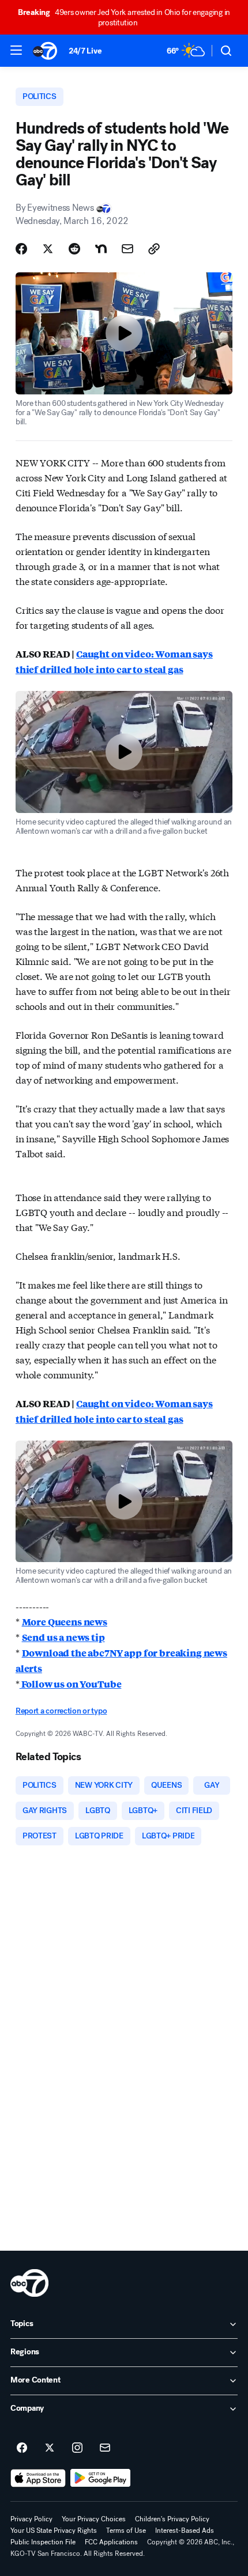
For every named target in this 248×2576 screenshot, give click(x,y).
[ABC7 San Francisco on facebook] (22, 2448)
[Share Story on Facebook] (21, 249)
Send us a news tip (63, 1637)
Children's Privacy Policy (172, 2519)
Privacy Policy (31, 2519)
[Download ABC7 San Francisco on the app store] (38, 2478)
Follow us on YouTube (71, 1684)
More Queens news (65, 1622)
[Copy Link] (154, 249)
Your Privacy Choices (94, 2519)
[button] (16, 50)
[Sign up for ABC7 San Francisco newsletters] (105, 2448)
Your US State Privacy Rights (54, 2531)
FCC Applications (111, 2542)
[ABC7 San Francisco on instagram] (77, 2448)
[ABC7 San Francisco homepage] (45, 51)
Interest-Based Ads (185, 2531)
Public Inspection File (43, 2542)
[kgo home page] (29, 2283)
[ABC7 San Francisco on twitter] (50, 2448)
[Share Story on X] (48, 249)
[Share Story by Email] (127, 249)
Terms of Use (126, 2531)
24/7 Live (85, 51)
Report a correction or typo (61, 1711)
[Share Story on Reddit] (74, 249)
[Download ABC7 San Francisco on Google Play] (101, 2478)
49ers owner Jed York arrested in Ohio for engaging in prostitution (124, 18)
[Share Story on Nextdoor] (101, 249)
